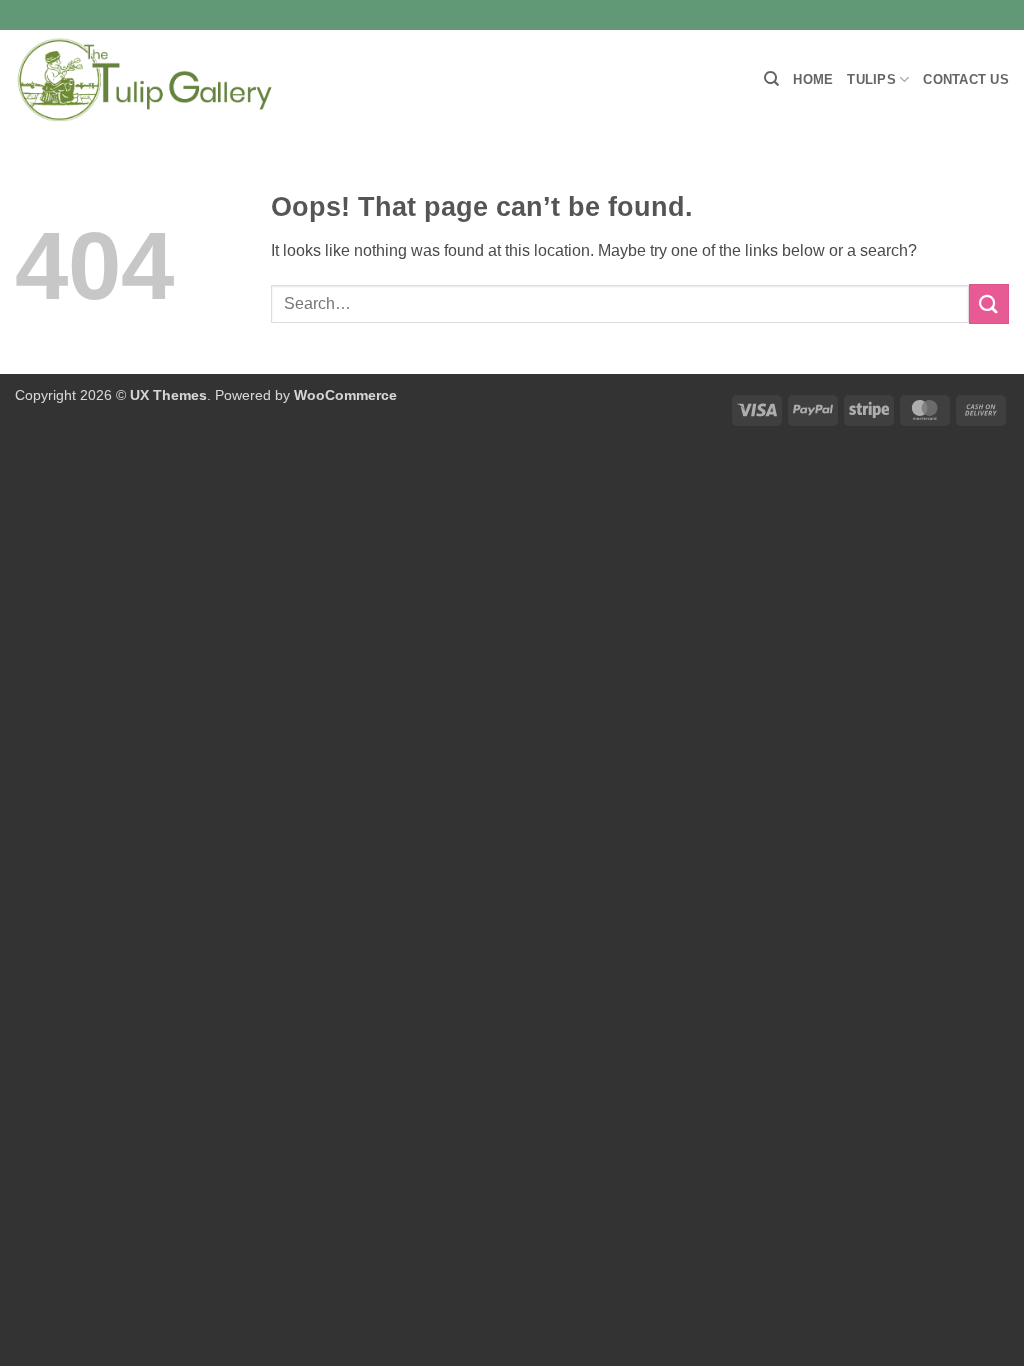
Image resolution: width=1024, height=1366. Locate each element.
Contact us (966, 79)
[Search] (771, 79)
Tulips (871, 79)
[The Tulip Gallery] (145, 79)
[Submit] (989, 303)
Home (813, 79)
